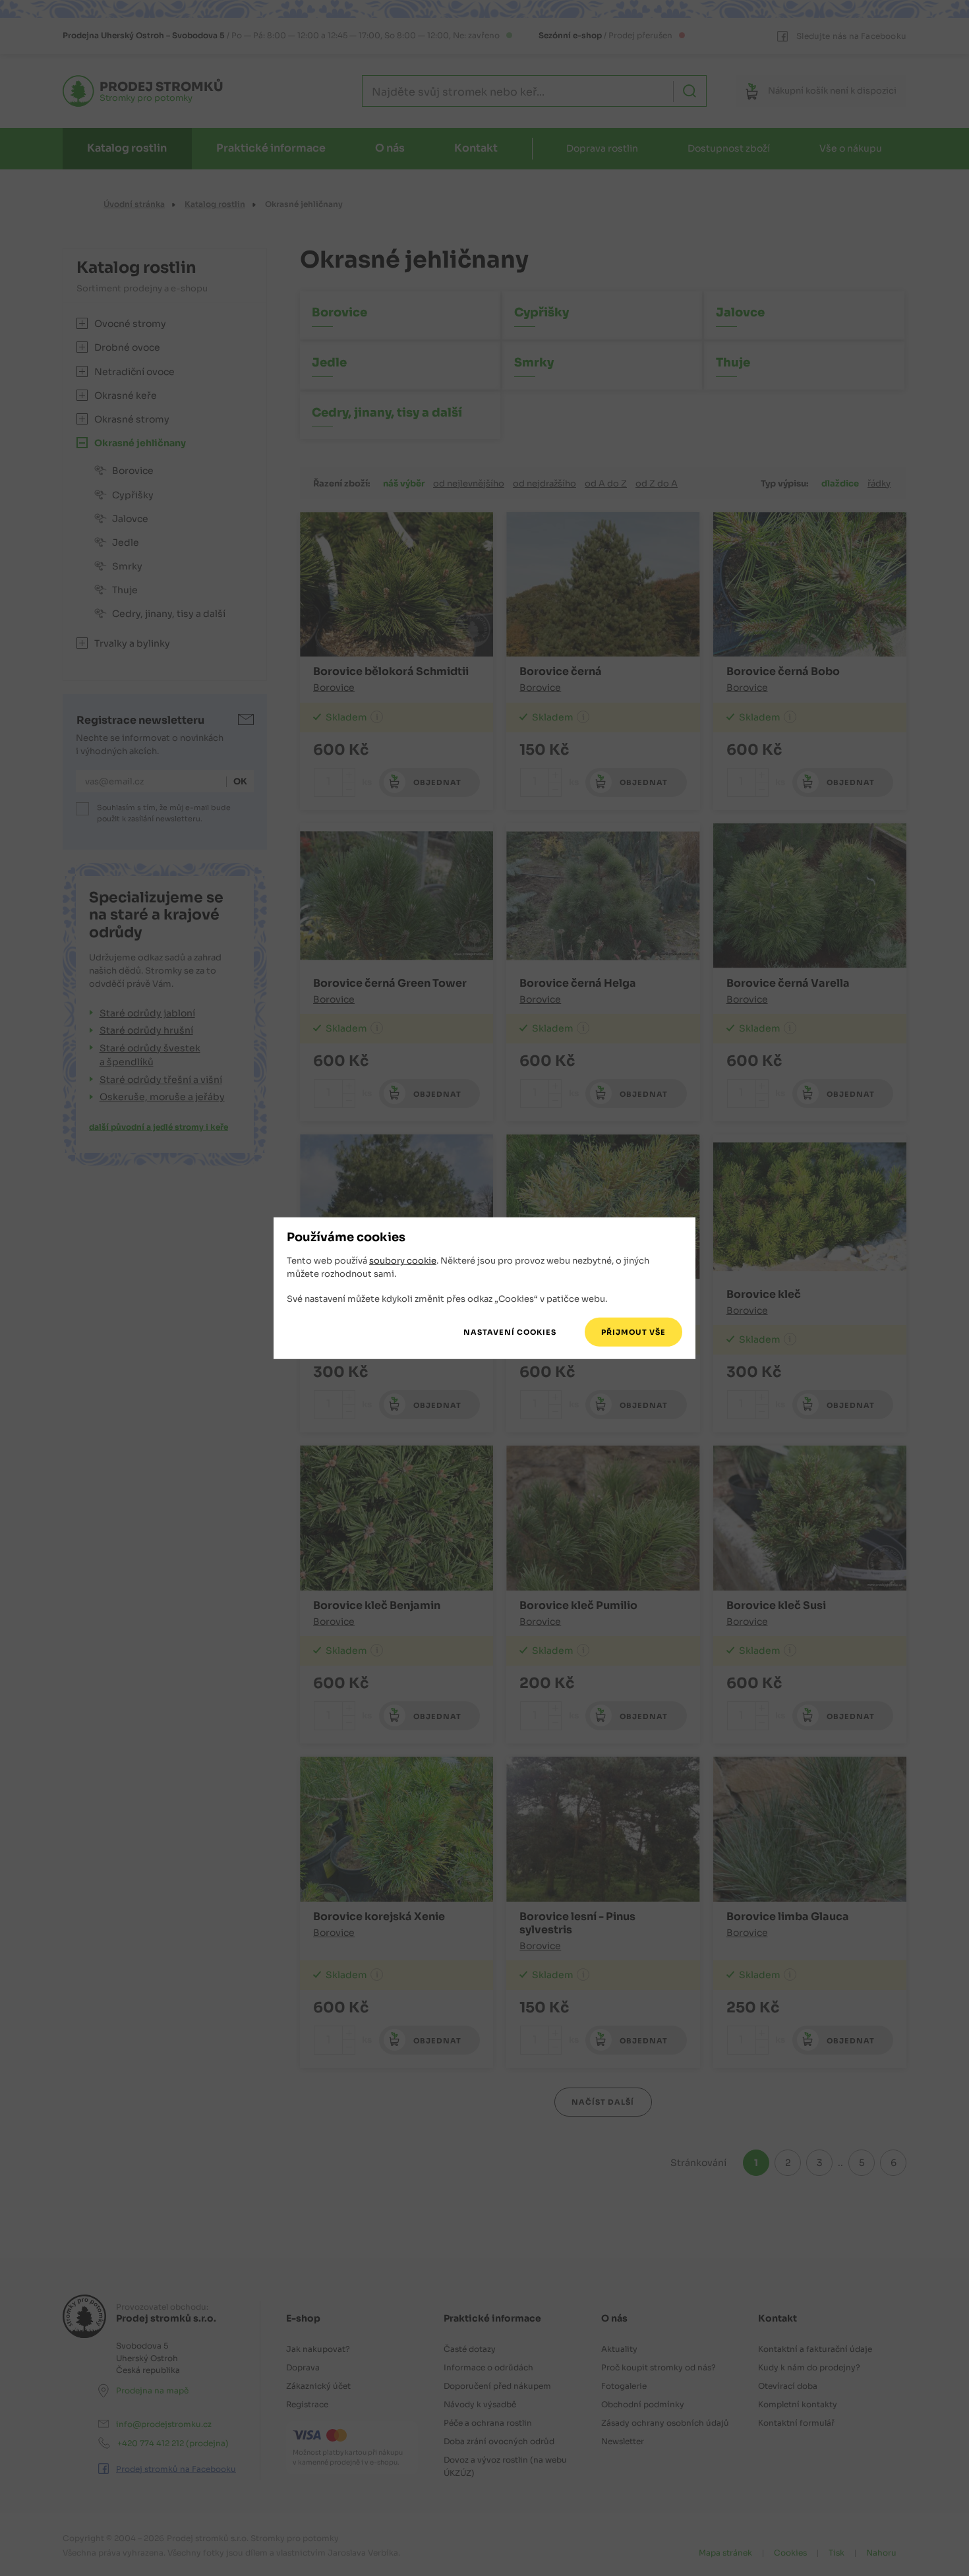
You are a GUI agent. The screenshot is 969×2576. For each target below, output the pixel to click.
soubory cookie (403, 1261)
